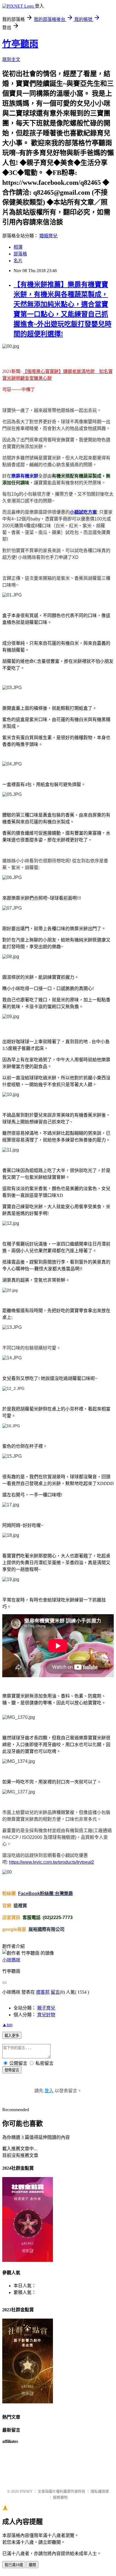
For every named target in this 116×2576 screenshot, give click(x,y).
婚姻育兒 (48, 236)
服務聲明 (60, 2497)
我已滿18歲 (14, 2565)
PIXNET (26, 2491)
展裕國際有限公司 (46, 1929)
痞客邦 (43, 1992)
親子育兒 (46, 2008)
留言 (55, 1992)
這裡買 (20, 1906)
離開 (32, 2565)
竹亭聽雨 (20, 44)
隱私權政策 (100, 2491)
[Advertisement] (58, 2468)
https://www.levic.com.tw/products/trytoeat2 (52, 1862)
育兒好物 (46, 2015)
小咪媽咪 (11, 1960)
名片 (18, 261)
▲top (7, 2025)
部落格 (20, 254)
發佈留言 (12, 2070)
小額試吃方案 (83, 512)
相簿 (18, 247)
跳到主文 (11, 59)
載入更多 (12, 2036)
